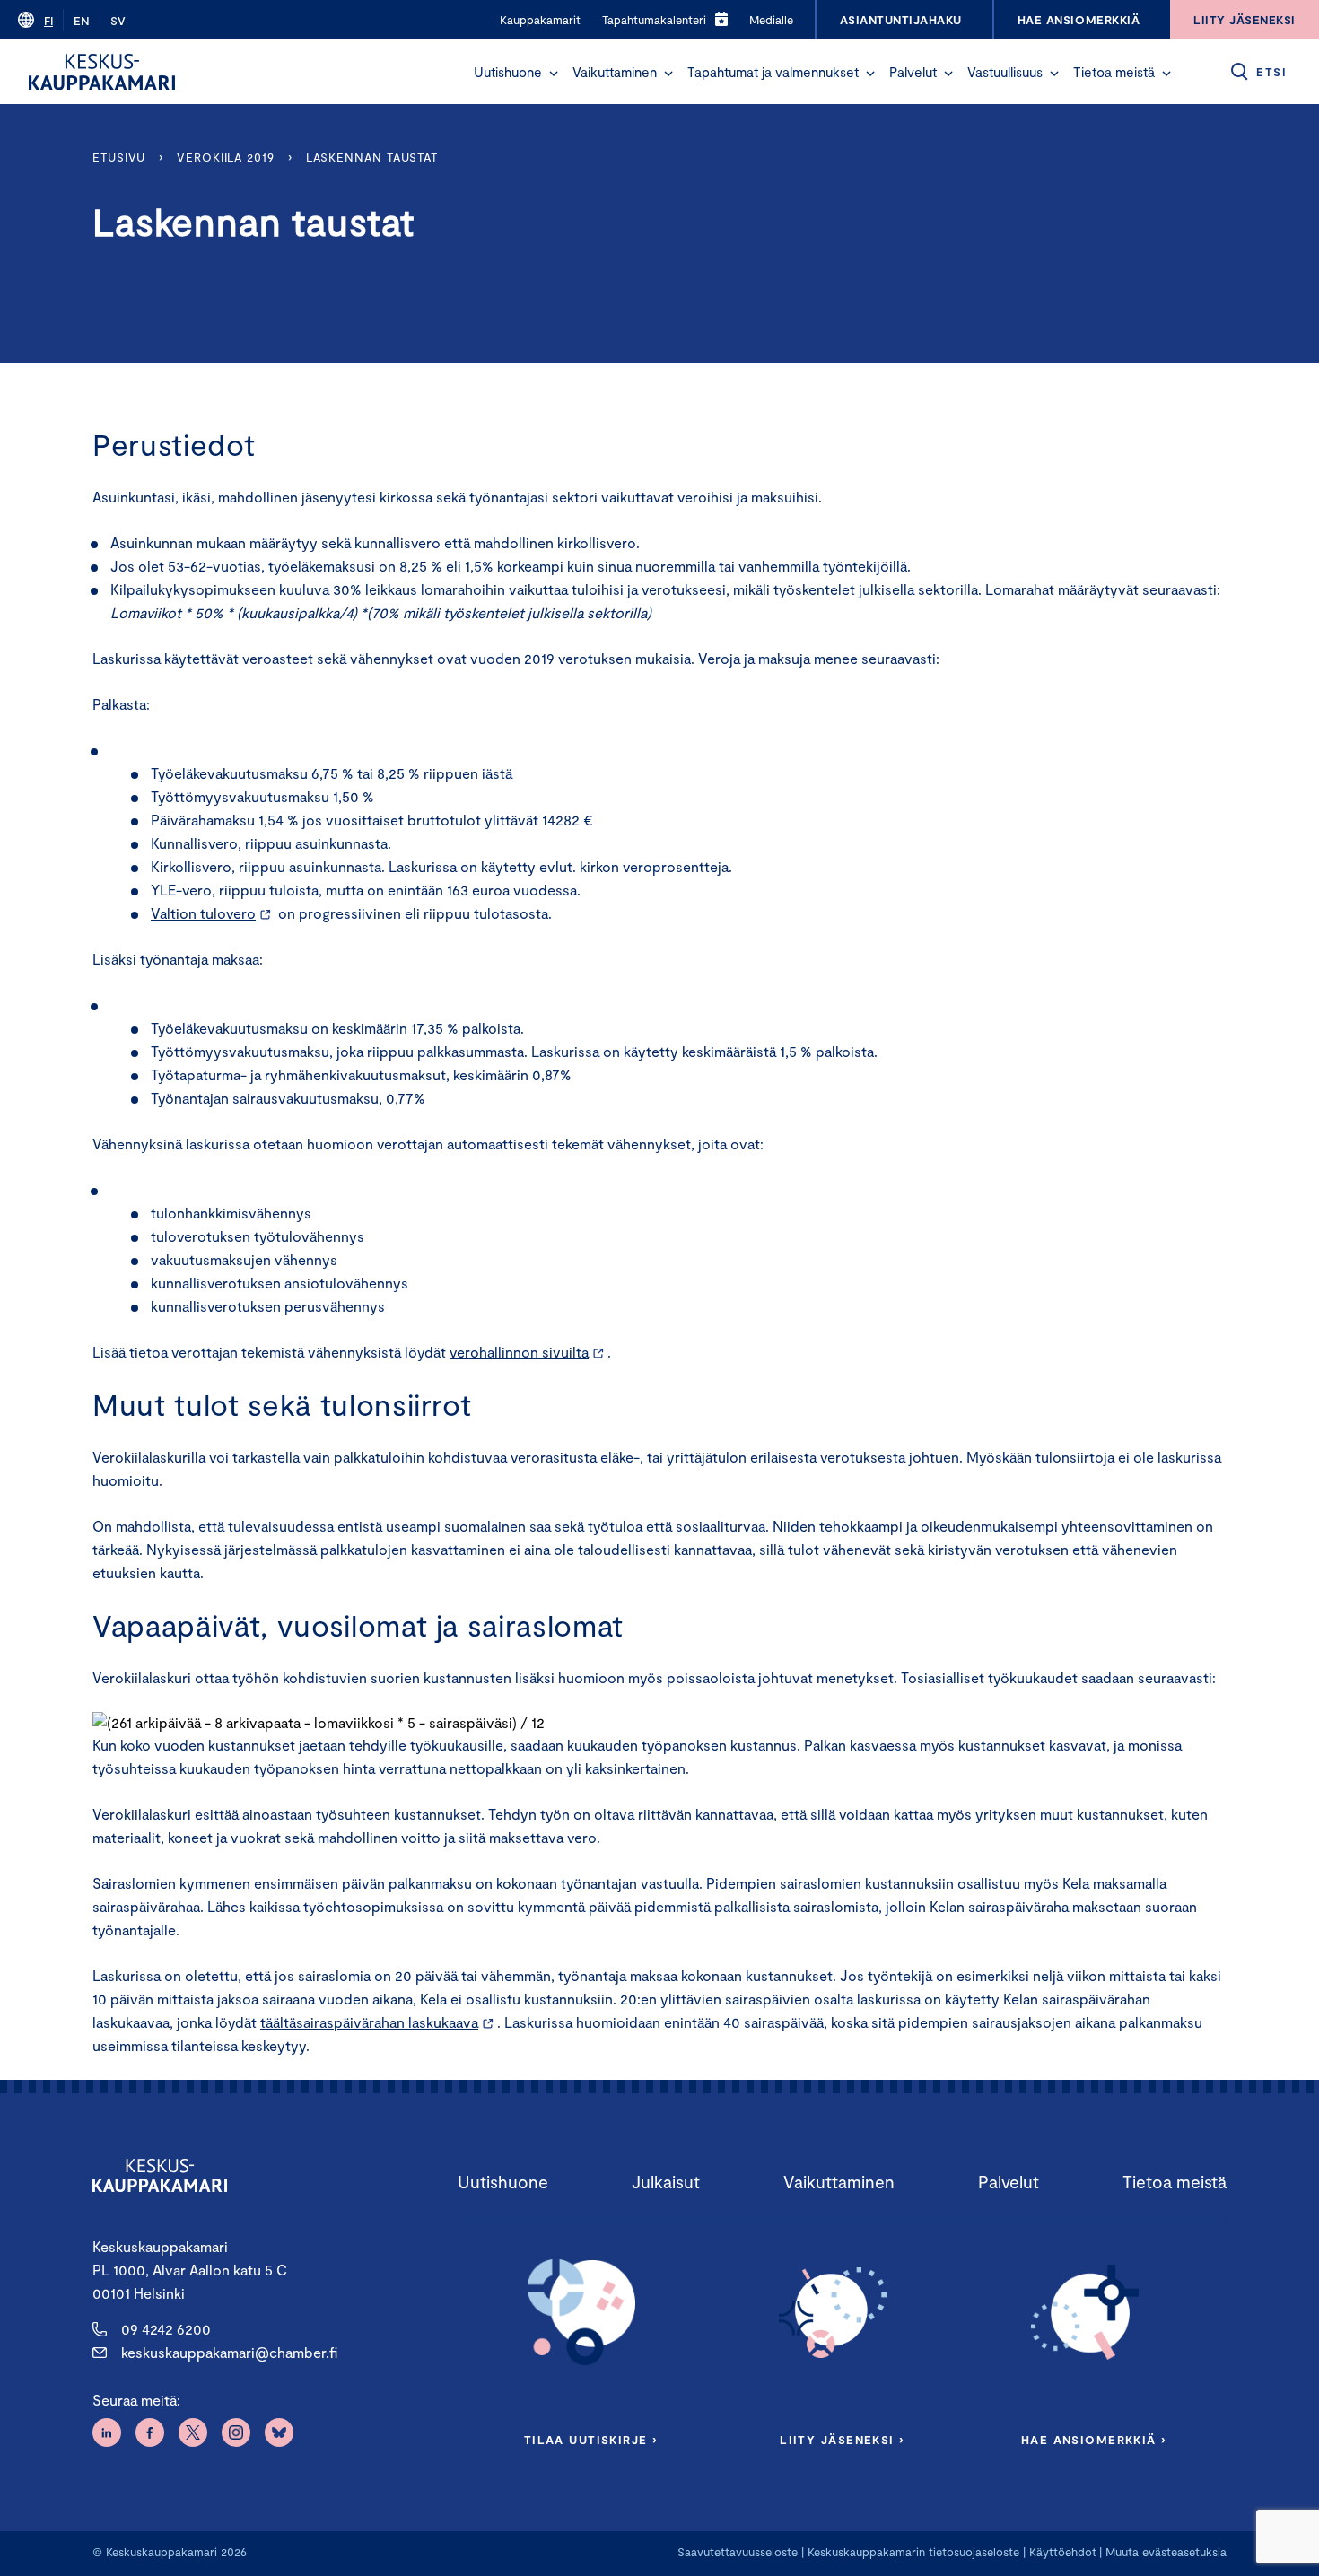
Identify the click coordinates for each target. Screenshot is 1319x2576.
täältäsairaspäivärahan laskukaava (369, 2022)
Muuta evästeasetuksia (1166, 2552)
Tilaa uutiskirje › (591, 2440)
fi (48, 21)
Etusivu (119, 157)
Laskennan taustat (372, 157)
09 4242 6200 (166, 2329)
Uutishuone (508, 72)
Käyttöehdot (1063, 2552)
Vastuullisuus (1005, 72)
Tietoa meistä (1114, 72)
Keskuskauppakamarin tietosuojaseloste (912, 2552)
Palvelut (913, 72)
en (82, 21)
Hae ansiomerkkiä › (1094, 2440)
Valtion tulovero (203, 913)
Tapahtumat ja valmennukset (773, 72)
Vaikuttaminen (615, 72)
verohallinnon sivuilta (519, 1352)
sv (118, 21)
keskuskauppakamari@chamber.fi (229, 2352)
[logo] (102, 72)
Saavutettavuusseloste (738, 2552)
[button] (554, 74)
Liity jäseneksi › (842, 2440)
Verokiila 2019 (226, 157)
